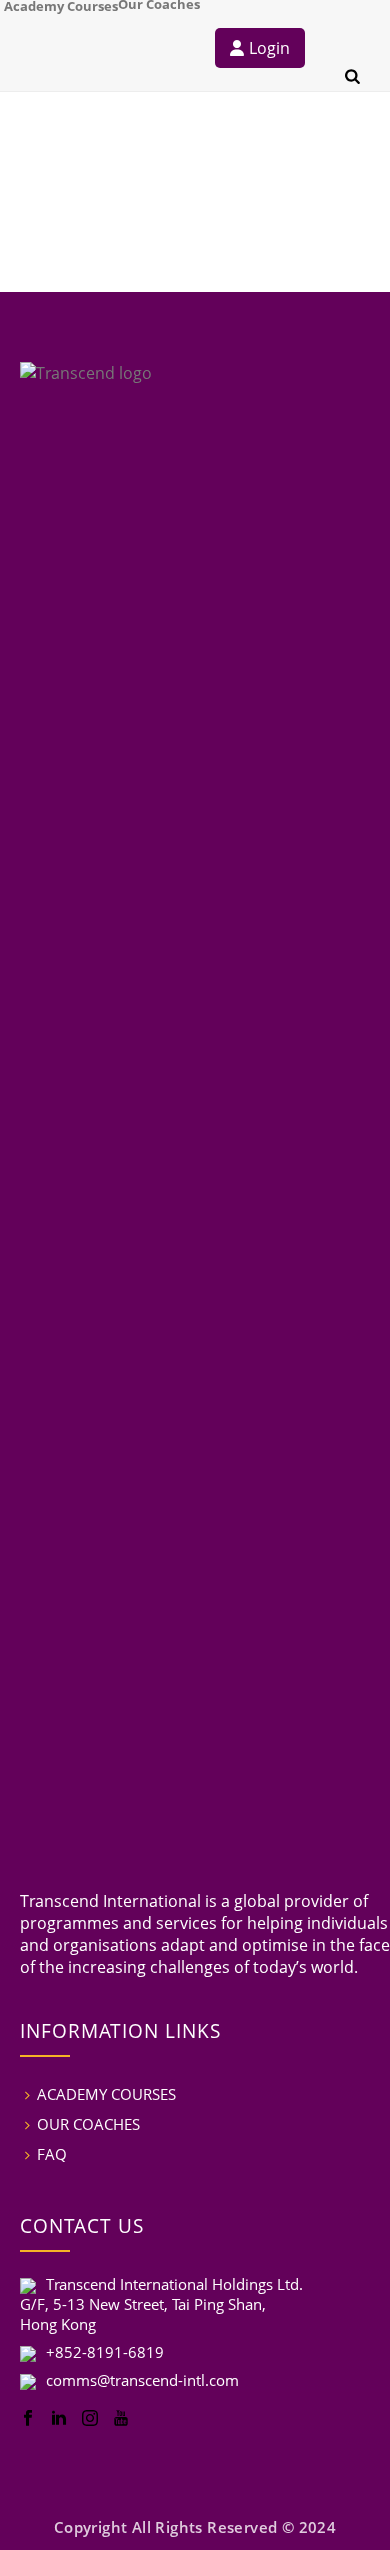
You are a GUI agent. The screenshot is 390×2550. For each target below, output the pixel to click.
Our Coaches (159, 3)
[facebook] (28, 2419)
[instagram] (90, 2419)
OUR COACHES (88, 2124)
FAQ (52, 2154)
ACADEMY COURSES (106, 2094)
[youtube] (121, 2419)
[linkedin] (59, 2419)
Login (269, 48)
